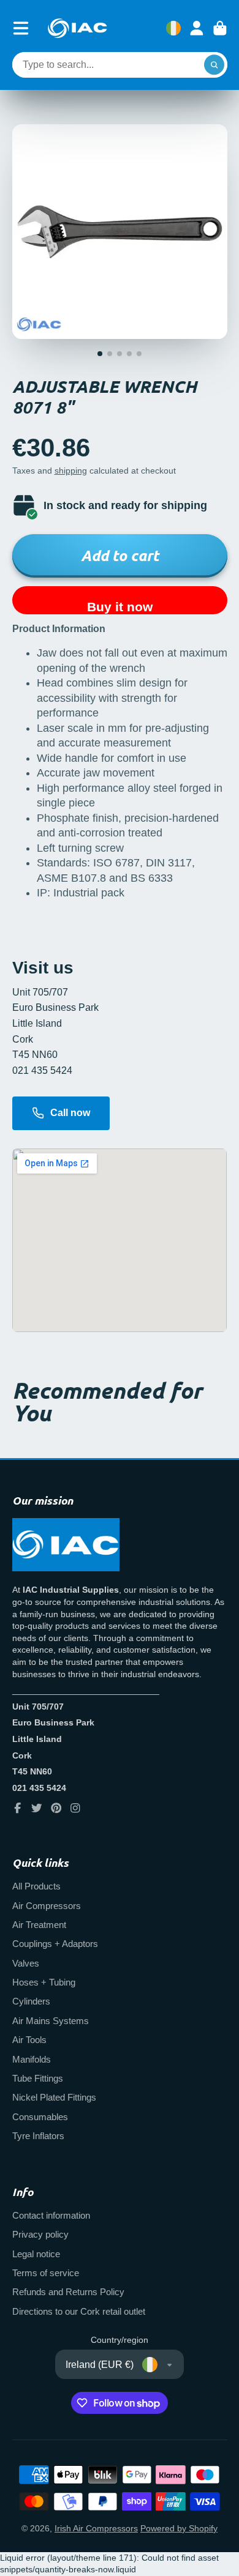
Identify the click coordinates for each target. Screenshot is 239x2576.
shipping (71, 471)
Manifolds (32, 2059)
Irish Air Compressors (96, 2528)
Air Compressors (47, 1906)
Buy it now (120, 607)
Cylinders (31, 2001)
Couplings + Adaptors (55, 1944)
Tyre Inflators (38, 2136)
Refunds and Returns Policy (68, 2292)
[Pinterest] (56, 1808)
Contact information (51, 2215)
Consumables (40, 2117)
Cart (220, 28)
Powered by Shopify (179, 2528)
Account (197, 28)
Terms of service (46, 2273)
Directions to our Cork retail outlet (79, 2311)
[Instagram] (75, 1808)
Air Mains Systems (51, 2021)
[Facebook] (18, 1808)
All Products (36, 1886)
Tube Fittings (38, 2078)
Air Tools (29, 2040)
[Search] (214, 65)
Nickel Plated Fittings (54, 2097)
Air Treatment (39, 1925)
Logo (77, 28)
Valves (26, 1963)
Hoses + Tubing (44, 1982)
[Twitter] (37, 1808)
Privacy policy (40, 2234)
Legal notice (36, 2254)
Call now (70, 1113)
